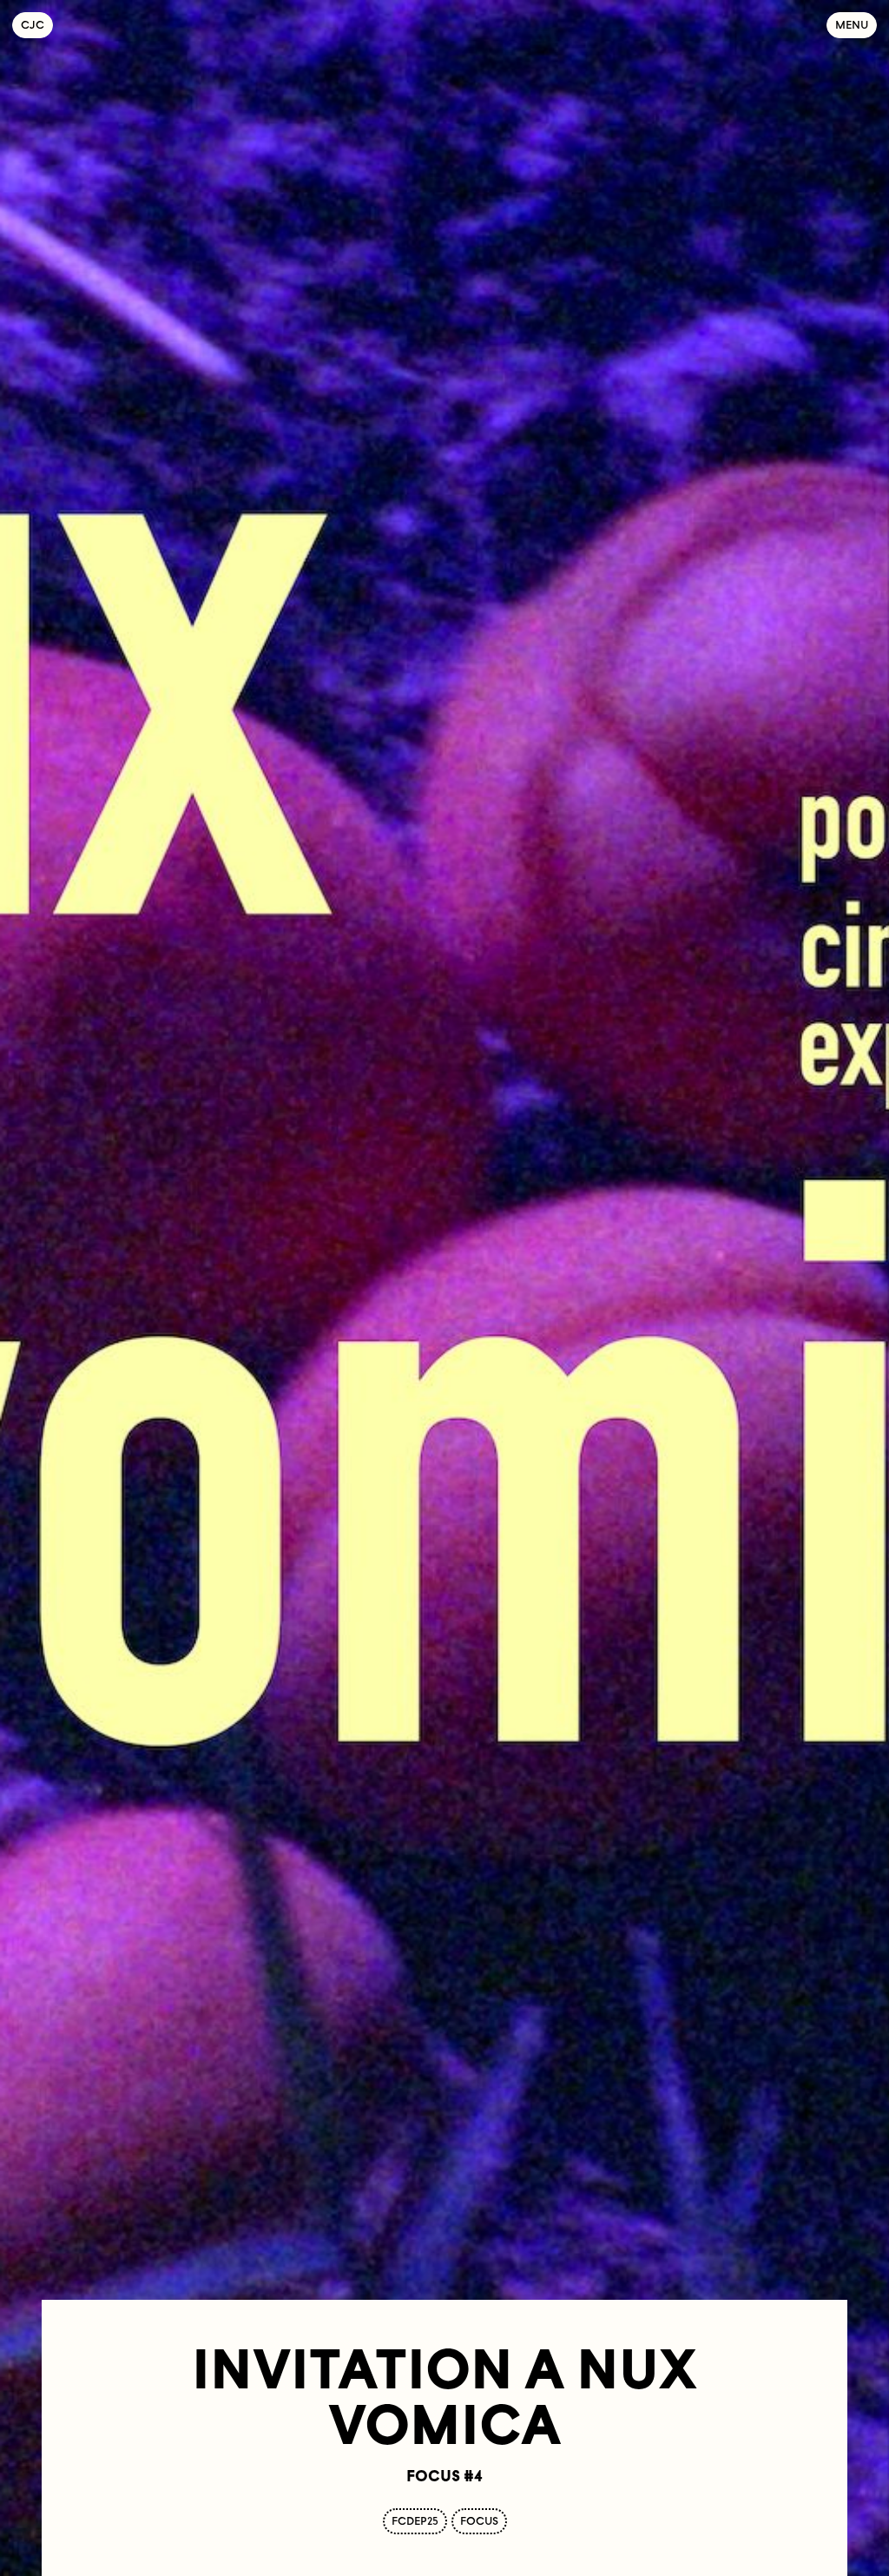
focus (479, 2521)
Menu (852, 25)
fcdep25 (415, 2521)
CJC (37, 25)
